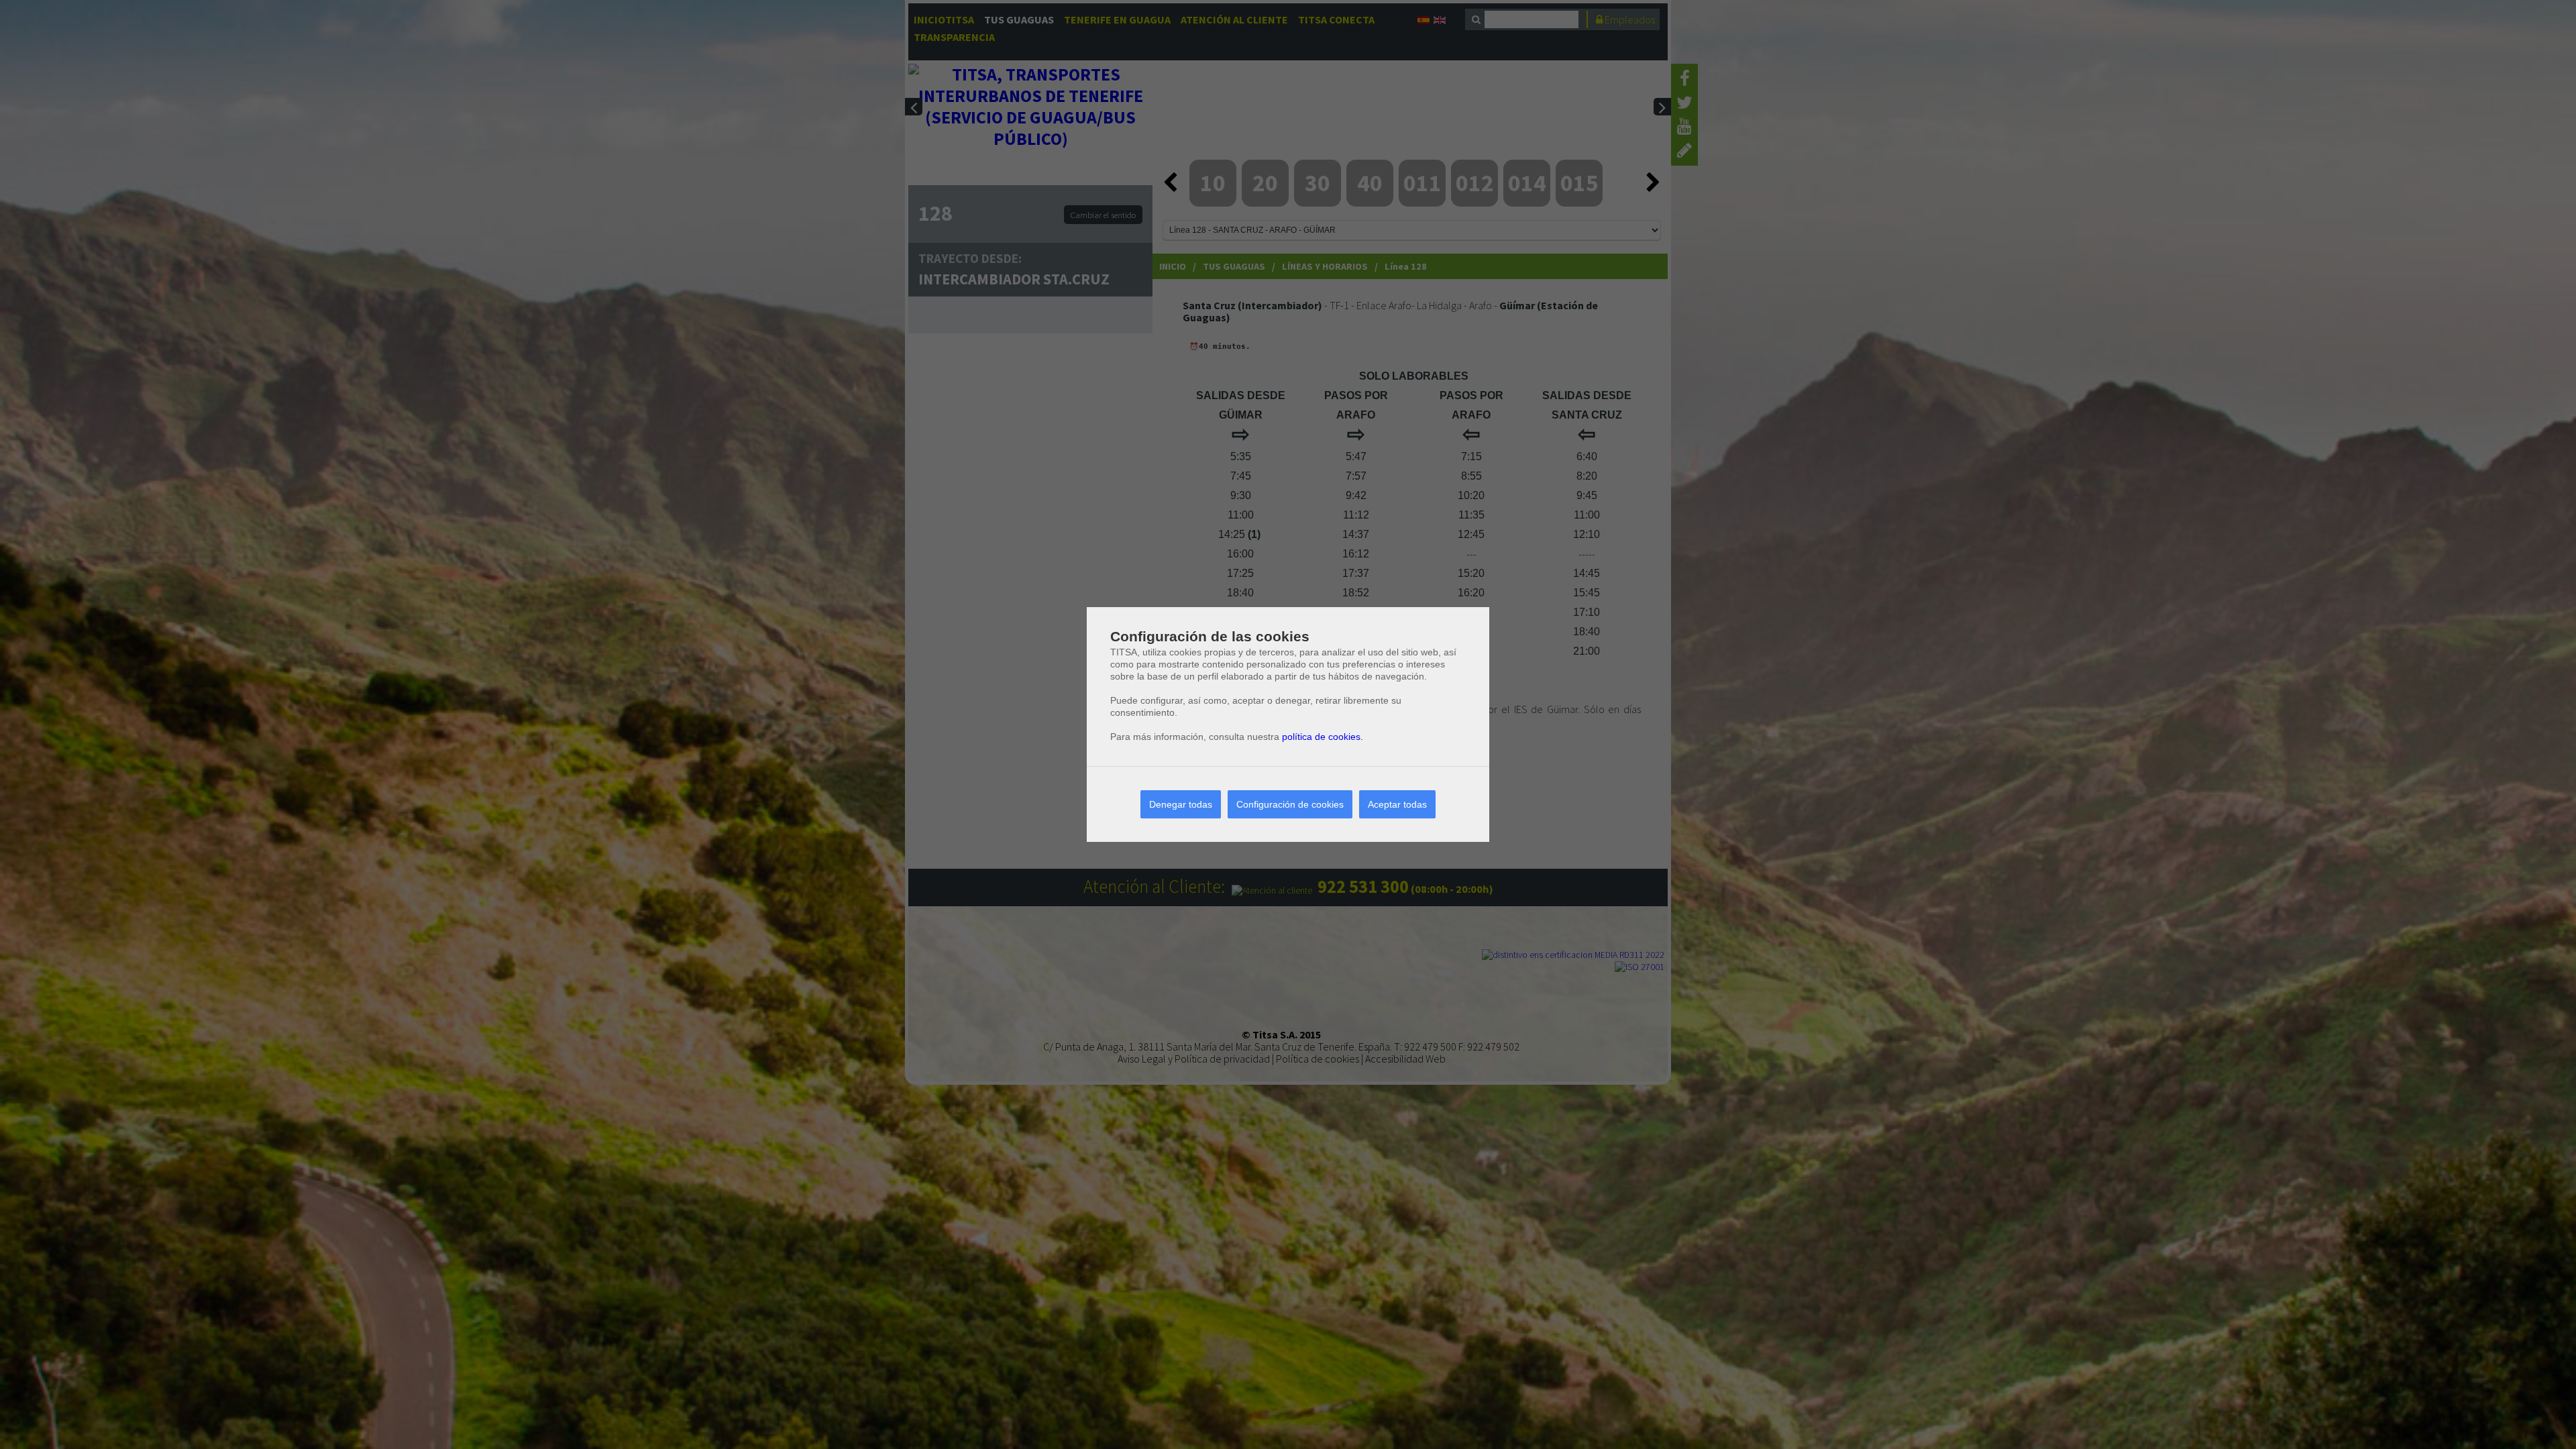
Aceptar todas (1397, 804)
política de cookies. (1323, 737)
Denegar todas (1181, 804)
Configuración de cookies (1290, 804)
